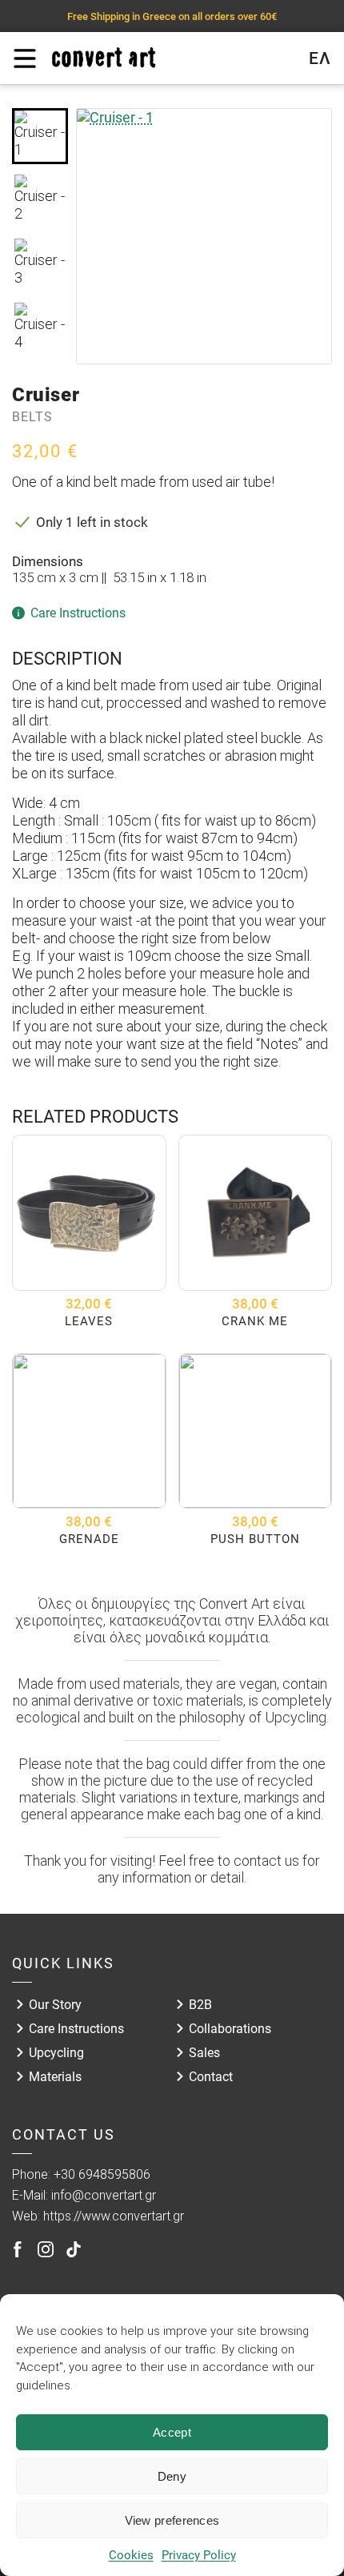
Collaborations (230, 2029)
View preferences (172, 2520)
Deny (172, 2476)
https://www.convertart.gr (114, 2216)
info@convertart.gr (104, 2195)
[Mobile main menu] (24, 58)
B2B (200, 2005)
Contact (211, 2077)
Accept (172, 2432)
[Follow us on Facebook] (18, 2249)
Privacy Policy (199, 2555)
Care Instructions (76, 2029)
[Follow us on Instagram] (46, 2249)
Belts (32, 417)
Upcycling (56, 2053)
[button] (40, 136)
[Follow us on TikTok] (74, 2249)
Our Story (55, 2005)
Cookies (131, 2555)
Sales (204, 2053)
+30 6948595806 (102, 2174)
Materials (55, 2077)
